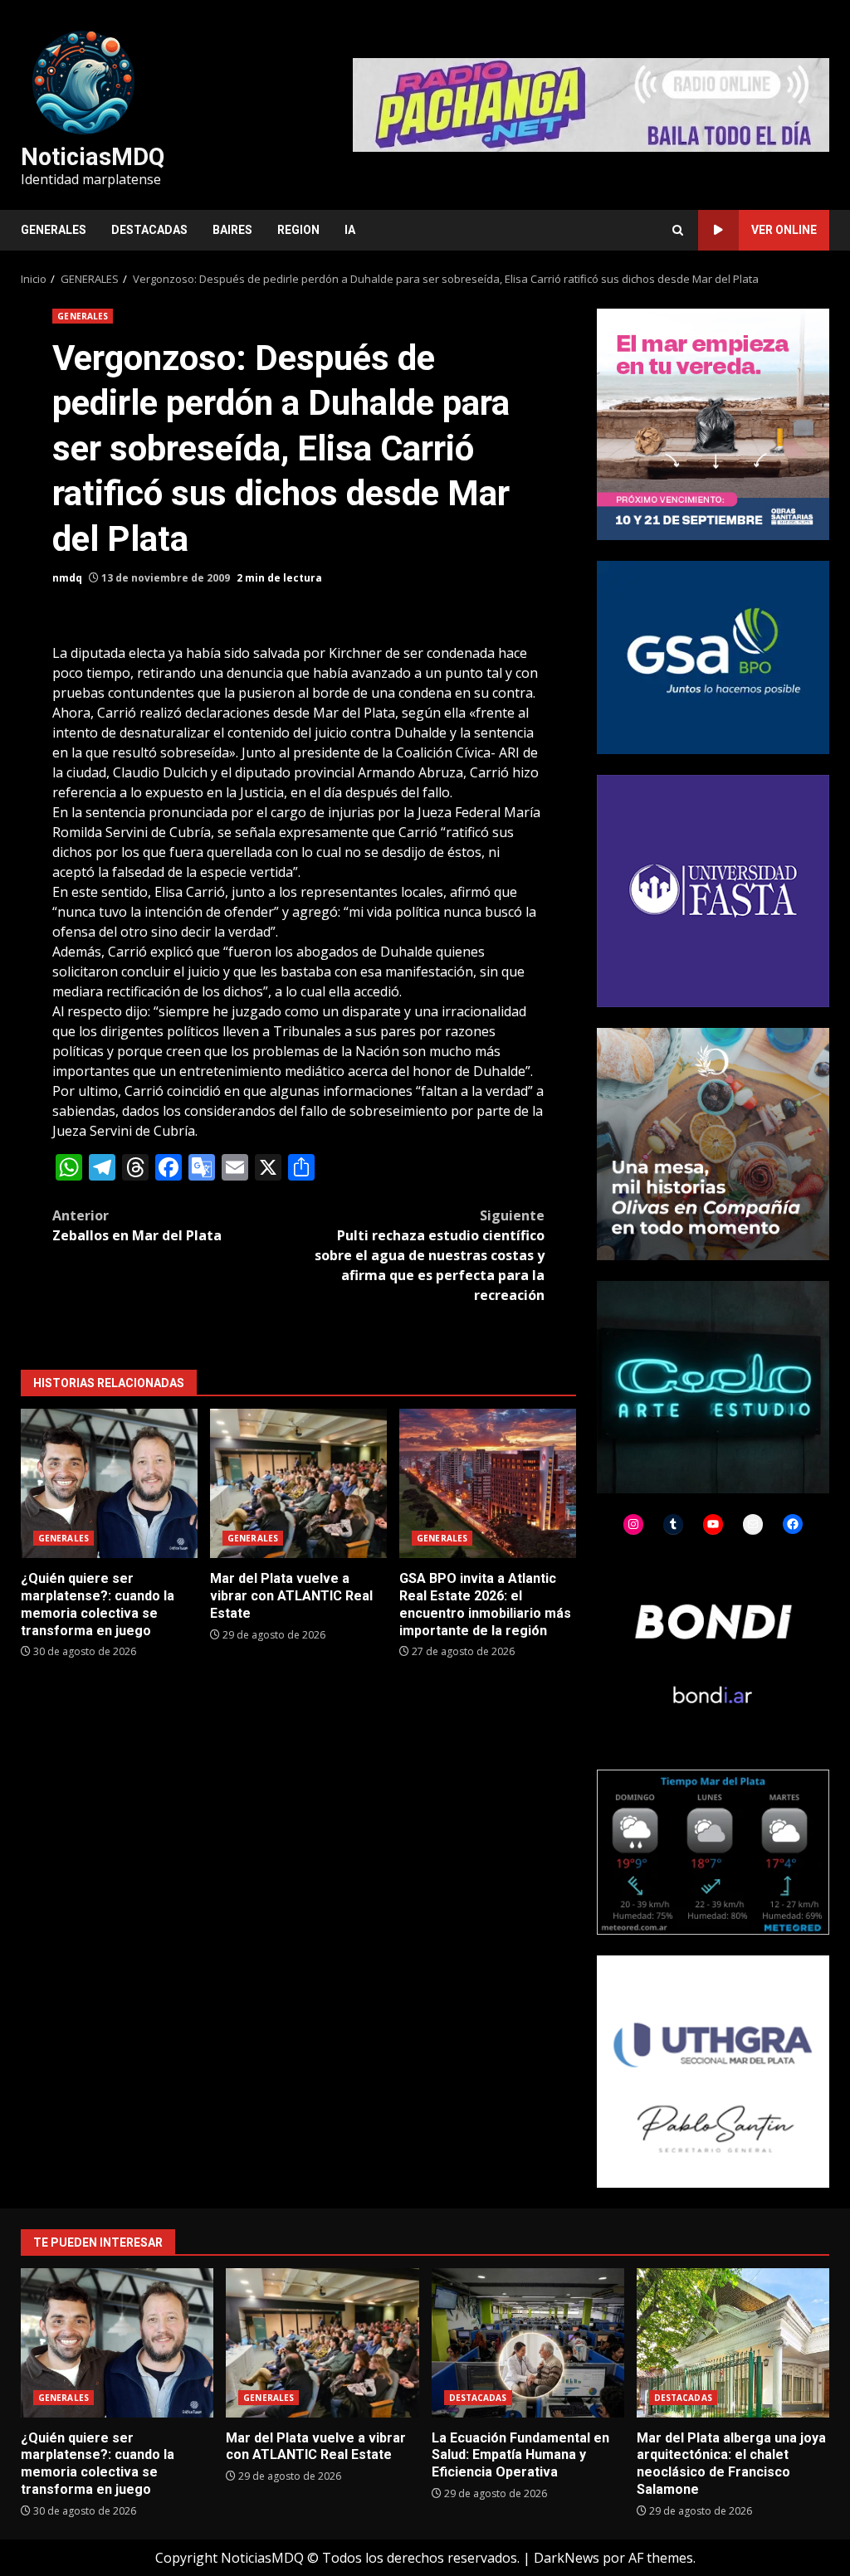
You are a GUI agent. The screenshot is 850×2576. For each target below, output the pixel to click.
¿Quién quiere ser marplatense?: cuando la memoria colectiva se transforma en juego (109, 1483)
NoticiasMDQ (93, 157)
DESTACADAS (149, 230)
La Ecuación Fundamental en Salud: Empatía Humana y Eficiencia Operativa (528, 2343)
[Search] (678, 230)
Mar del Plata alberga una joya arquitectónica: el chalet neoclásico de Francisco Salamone (733, 2343)
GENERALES (54, 230)
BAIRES (232, 230)
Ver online (784, 230)
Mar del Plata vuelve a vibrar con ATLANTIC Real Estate (298, 1483)
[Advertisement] (591, 104)
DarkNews (567, 2558)
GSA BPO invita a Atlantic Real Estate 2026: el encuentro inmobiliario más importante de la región (488, 1483)
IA (350, 230)
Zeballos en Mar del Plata (137, 1225)
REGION (298, 230)
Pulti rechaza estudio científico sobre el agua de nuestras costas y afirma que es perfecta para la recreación (430, 1255)
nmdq (67, 578)
